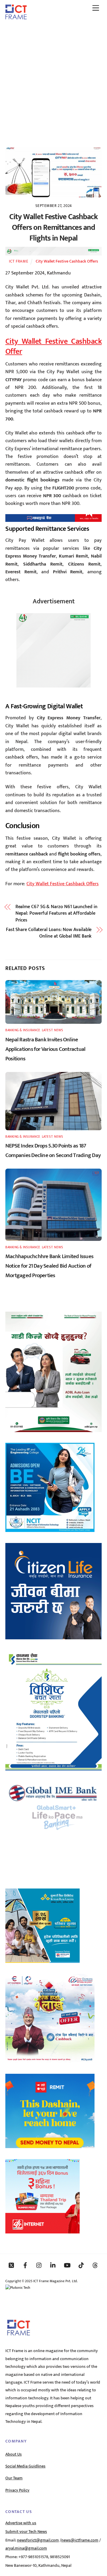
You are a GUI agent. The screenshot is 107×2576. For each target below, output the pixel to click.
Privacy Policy (17, 2490)
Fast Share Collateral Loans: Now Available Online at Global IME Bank (49, 933)
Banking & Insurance (23, 1030)
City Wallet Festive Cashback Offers (67, 261)
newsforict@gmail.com (38, 2540)
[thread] (95, 2265)
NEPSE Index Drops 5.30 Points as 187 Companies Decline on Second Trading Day (53, 1150)
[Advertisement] (53, 81)
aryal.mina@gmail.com (26, 2548)
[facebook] (25, 2265)
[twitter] (11, 2265)
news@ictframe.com (80, 2540)
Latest (47, 1030)
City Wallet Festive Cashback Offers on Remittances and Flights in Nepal (53, 228)
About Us (14, 2454)
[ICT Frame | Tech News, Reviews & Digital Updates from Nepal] (16, 17)
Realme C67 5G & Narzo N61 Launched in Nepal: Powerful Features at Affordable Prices (56, 914)
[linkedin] (53, 2265)
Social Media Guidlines (25, 2466)
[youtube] (67, 2265)
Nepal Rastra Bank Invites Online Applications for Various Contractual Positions (45, 1049)
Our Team (14, 2478)
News (59, 1030)
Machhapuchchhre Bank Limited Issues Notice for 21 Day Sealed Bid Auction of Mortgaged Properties (49, 1266)
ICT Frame (19, 261)
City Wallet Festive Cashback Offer (53, 346)
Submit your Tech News (26, 2532)
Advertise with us (21, 2523)
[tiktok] (81, 2265)
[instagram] (39, 2265)
